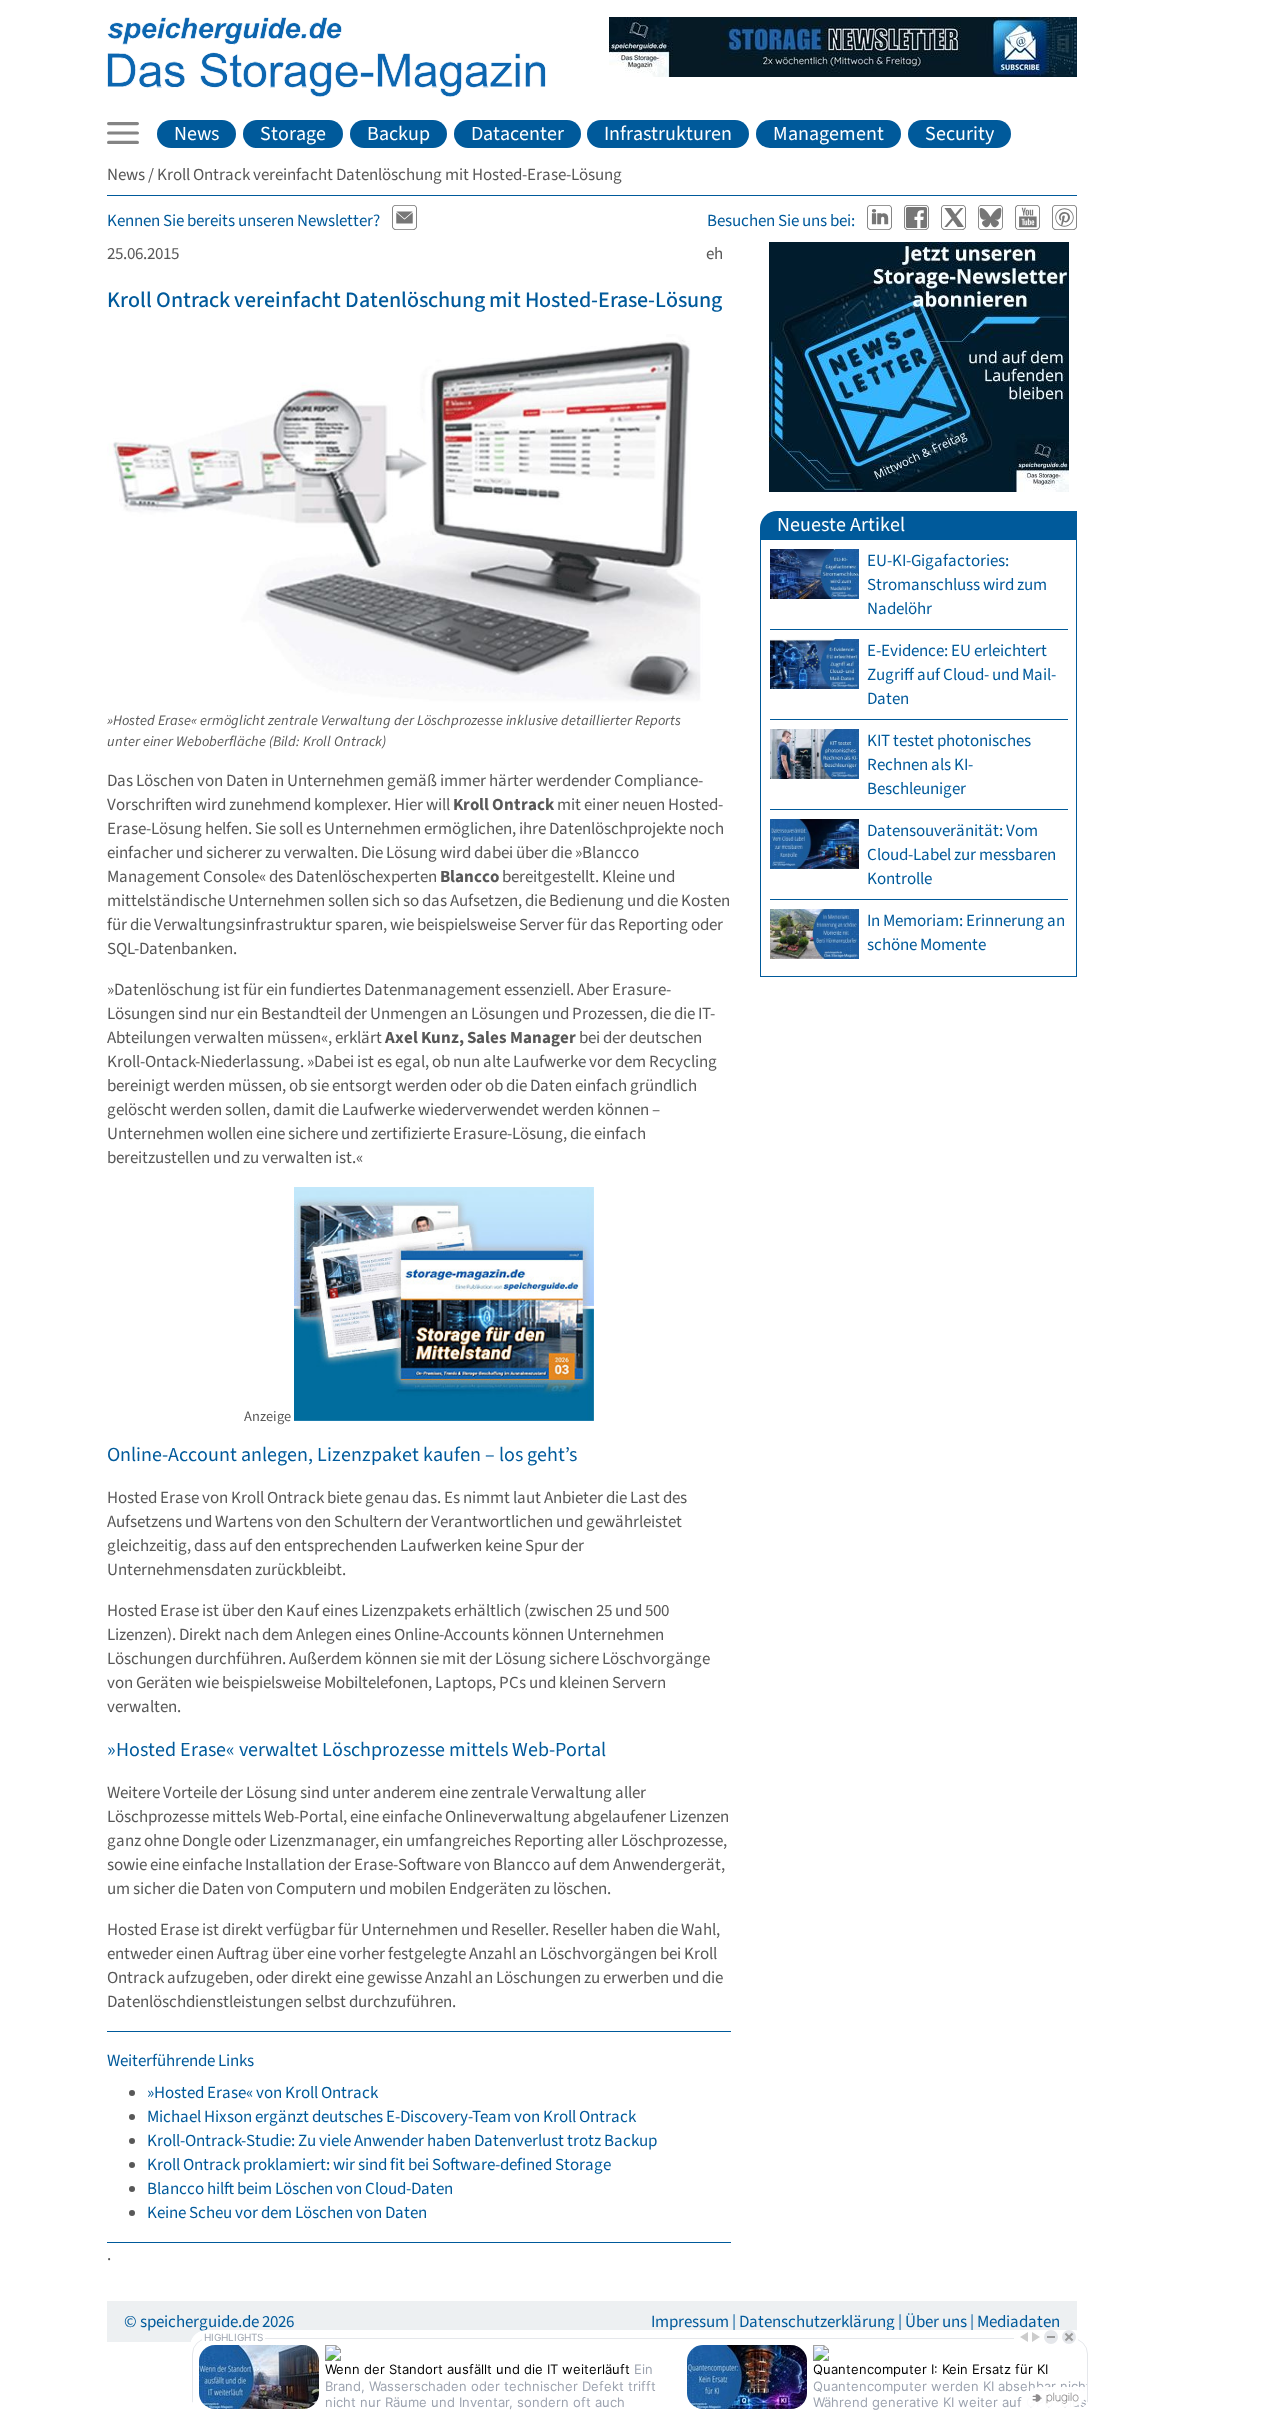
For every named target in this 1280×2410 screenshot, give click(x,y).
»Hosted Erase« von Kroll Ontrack (262, 2093)
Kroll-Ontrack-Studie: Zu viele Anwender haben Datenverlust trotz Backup (402, 2141)
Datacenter (517, 134)
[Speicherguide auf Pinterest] (1065, 221)
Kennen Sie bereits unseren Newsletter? (243, 221)
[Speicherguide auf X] (955, 221)
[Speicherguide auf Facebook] (918, 221)
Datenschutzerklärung (817, 2322)
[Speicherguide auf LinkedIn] (881, 221)
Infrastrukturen (668, 134)
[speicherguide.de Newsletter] (405, 221)
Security (959, 134)
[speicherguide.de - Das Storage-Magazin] (326, 92)
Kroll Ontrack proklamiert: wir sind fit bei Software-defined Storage (379, 2165)
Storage (293, 134)
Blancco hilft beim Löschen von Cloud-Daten (300, 2189)
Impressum (690, 2322)
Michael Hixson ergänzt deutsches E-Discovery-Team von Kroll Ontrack (391, 2117)
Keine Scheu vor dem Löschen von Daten (287, 2213)
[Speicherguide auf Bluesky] (992, 221)
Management (828, 134)
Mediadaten (1018, 2322)
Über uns (936, 2322)
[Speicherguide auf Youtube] (1029, 221)
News (196, 134)
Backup (398, 134)
